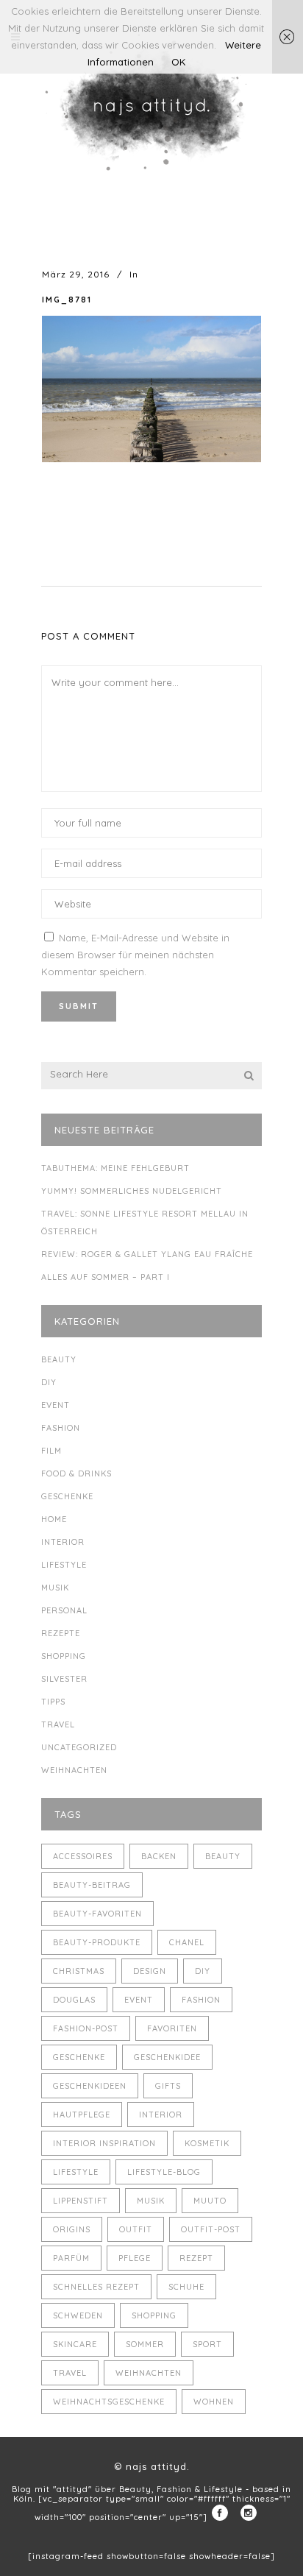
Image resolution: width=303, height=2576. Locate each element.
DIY (49, 1382)
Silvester (64, 1679)
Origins (72, 2229)
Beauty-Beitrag (92, 1885)
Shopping (64, 1656)
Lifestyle (64, 1565)
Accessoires (83, 1856)
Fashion (61, 1428)
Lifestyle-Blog (164, 2172)
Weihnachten (74, 1770)
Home (54, 1519)
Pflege (135, 2258)
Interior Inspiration (104, 2143)
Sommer (145, 2344)
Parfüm (71, 2258)
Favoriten (172, 2028)
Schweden (78, 2315)
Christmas (79, 1971)
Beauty (59, 1359)
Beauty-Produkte (97, 1942)
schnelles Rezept (96, 2287)
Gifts (168, 2086)
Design (150, 1971)
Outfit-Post (211, 2229)
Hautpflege (82, 2115)
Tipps (53, 1702)
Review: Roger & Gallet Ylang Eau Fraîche (147, 1254)
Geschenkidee (167, 2057)
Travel (58, 1724)
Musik (55, 1588)
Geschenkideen (90, 2086)
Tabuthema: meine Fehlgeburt (115, 1168)
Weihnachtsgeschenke (109, 2402)
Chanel (187, 1942)
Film (51, 1451)
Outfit (136, 2229)
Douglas (74, 2000)
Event (56, 1405)
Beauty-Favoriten (97, 1914)
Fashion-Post (86, 2028)
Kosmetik (207, 2143)
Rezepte (61, 1633)
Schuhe (186, 2287)
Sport (207, 2344)
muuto (210, 2201)
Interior (63, 1542)
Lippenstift (81, 2201)
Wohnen (214, 2402)
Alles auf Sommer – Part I (106, 1277)
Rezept (196, 2258)
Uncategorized (79, 1747)
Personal (64, 1610)
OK (178, 62)
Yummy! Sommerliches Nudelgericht (132, 1191)
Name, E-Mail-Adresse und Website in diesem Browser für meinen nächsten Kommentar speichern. (135, 955)
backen (159, 1856)
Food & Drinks (76, 1473)
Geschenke (67, 1496)
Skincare (75, 2344)
